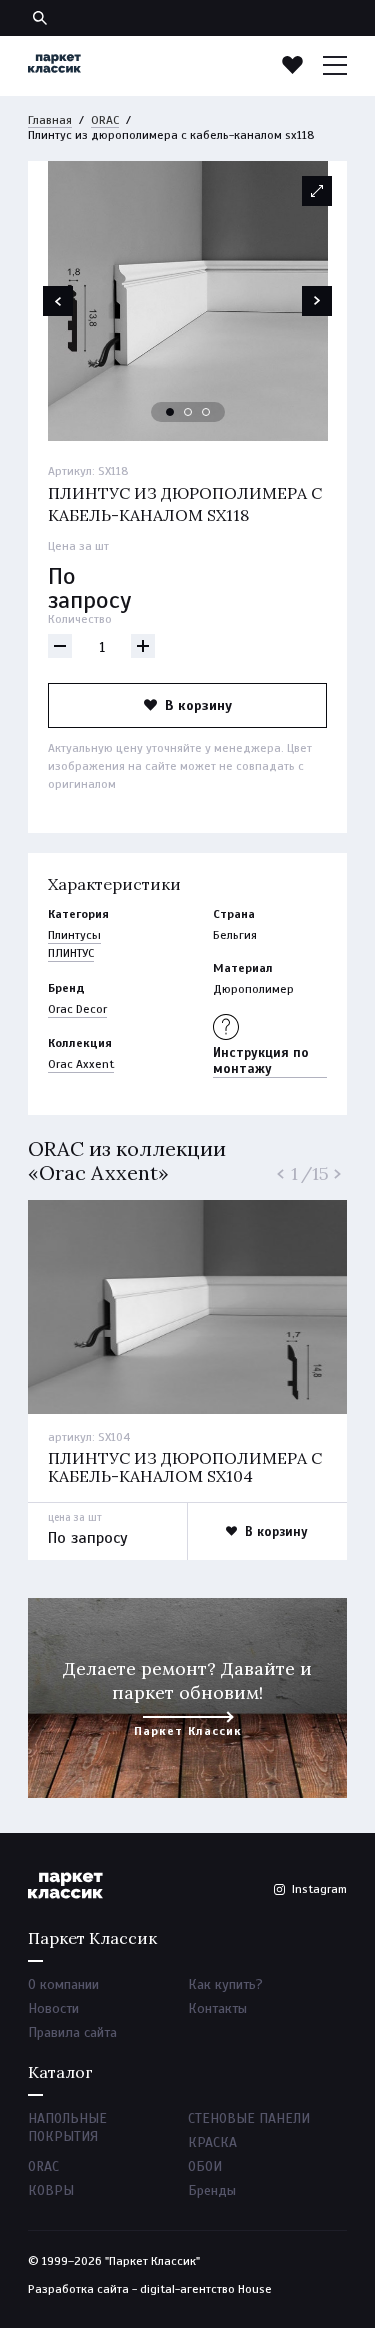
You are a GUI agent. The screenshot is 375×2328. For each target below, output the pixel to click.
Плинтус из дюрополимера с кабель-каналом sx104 (185, 1467)
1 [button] (171, 413)
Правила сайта (72, 2032)
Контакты (217, 2008)
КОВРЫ (51, 2190)
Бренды (212, 2190)
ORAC (105, 120)
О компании (63, 1984)
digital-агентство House (206, 2289)
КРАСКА (212, 2142)
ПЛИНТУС (71, 953)
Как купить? (225, 1984)
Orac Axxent (81, 1064)
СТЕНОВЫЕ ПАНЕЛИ (249, 2118)
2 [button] (189, 413)
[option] (187, 301)
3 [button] (207, 413)
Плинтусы (74, 935)
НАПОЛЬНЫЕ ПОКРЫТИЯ (67, 2127)
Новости (53, 2008)
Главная (50, 120)
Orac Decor (77, 1009)
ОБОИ (205, 2166)
